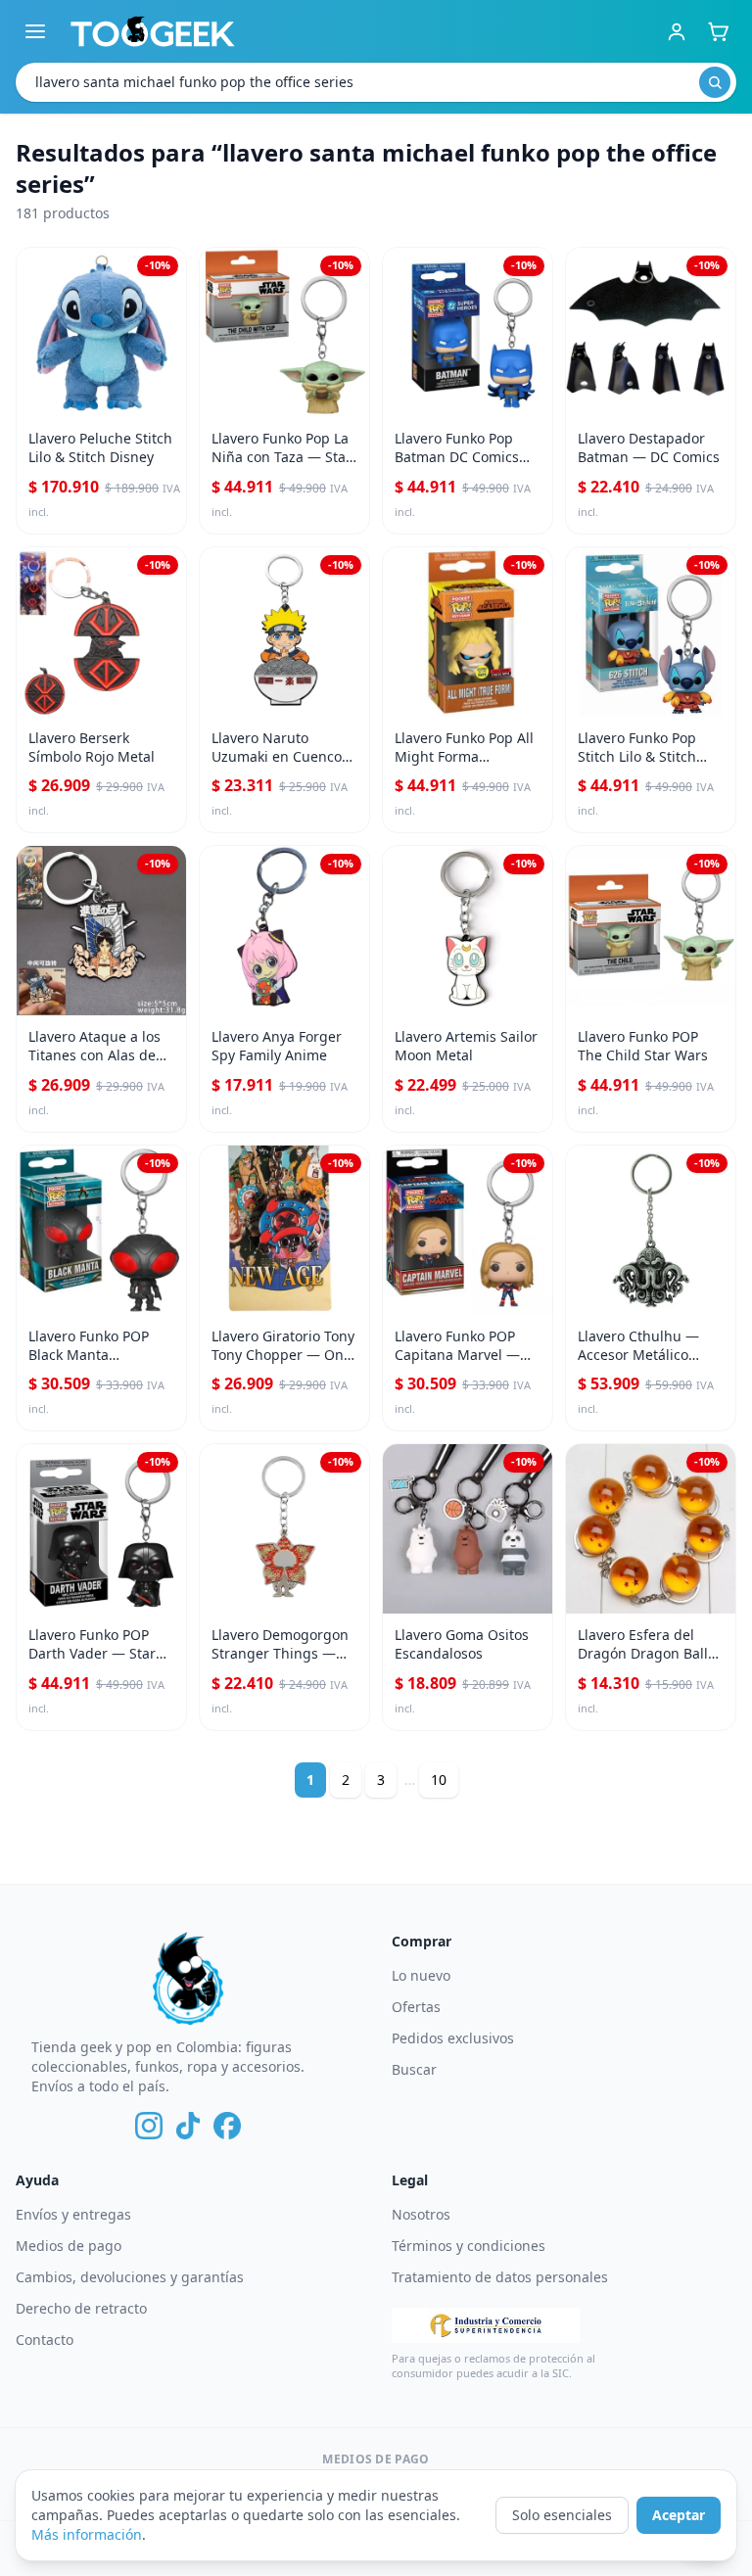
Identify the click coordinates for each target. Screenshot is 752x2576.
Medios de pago (69, 2246)
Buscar (414, 2069)
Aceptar (679, 2515)
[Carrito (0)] (718, 31)
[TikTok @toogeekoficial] (188, 2126)
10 (439, 1780)
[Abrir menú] (35, 31)
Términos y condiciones (469, 2246)
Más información (87, 2534)
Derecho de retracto (81, 2308)
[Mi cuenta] (677, 31)
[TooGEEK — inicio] (153, 31)
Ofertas (416, 2007)
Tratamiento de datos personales (500, 2277)
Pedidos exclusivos (453, 2038)
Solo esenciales (562, 2515)
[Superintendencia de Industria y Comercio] (486, 2325)
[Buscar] (715, 82)
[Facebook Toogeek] (227, 2126)
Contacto (45, 2340)
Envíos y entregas (73, 2214)
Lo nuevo (421, 1975)
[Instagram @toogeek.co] (149, 2126)
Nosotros (421, 2214)
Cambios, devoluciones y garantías (130, 2277)
